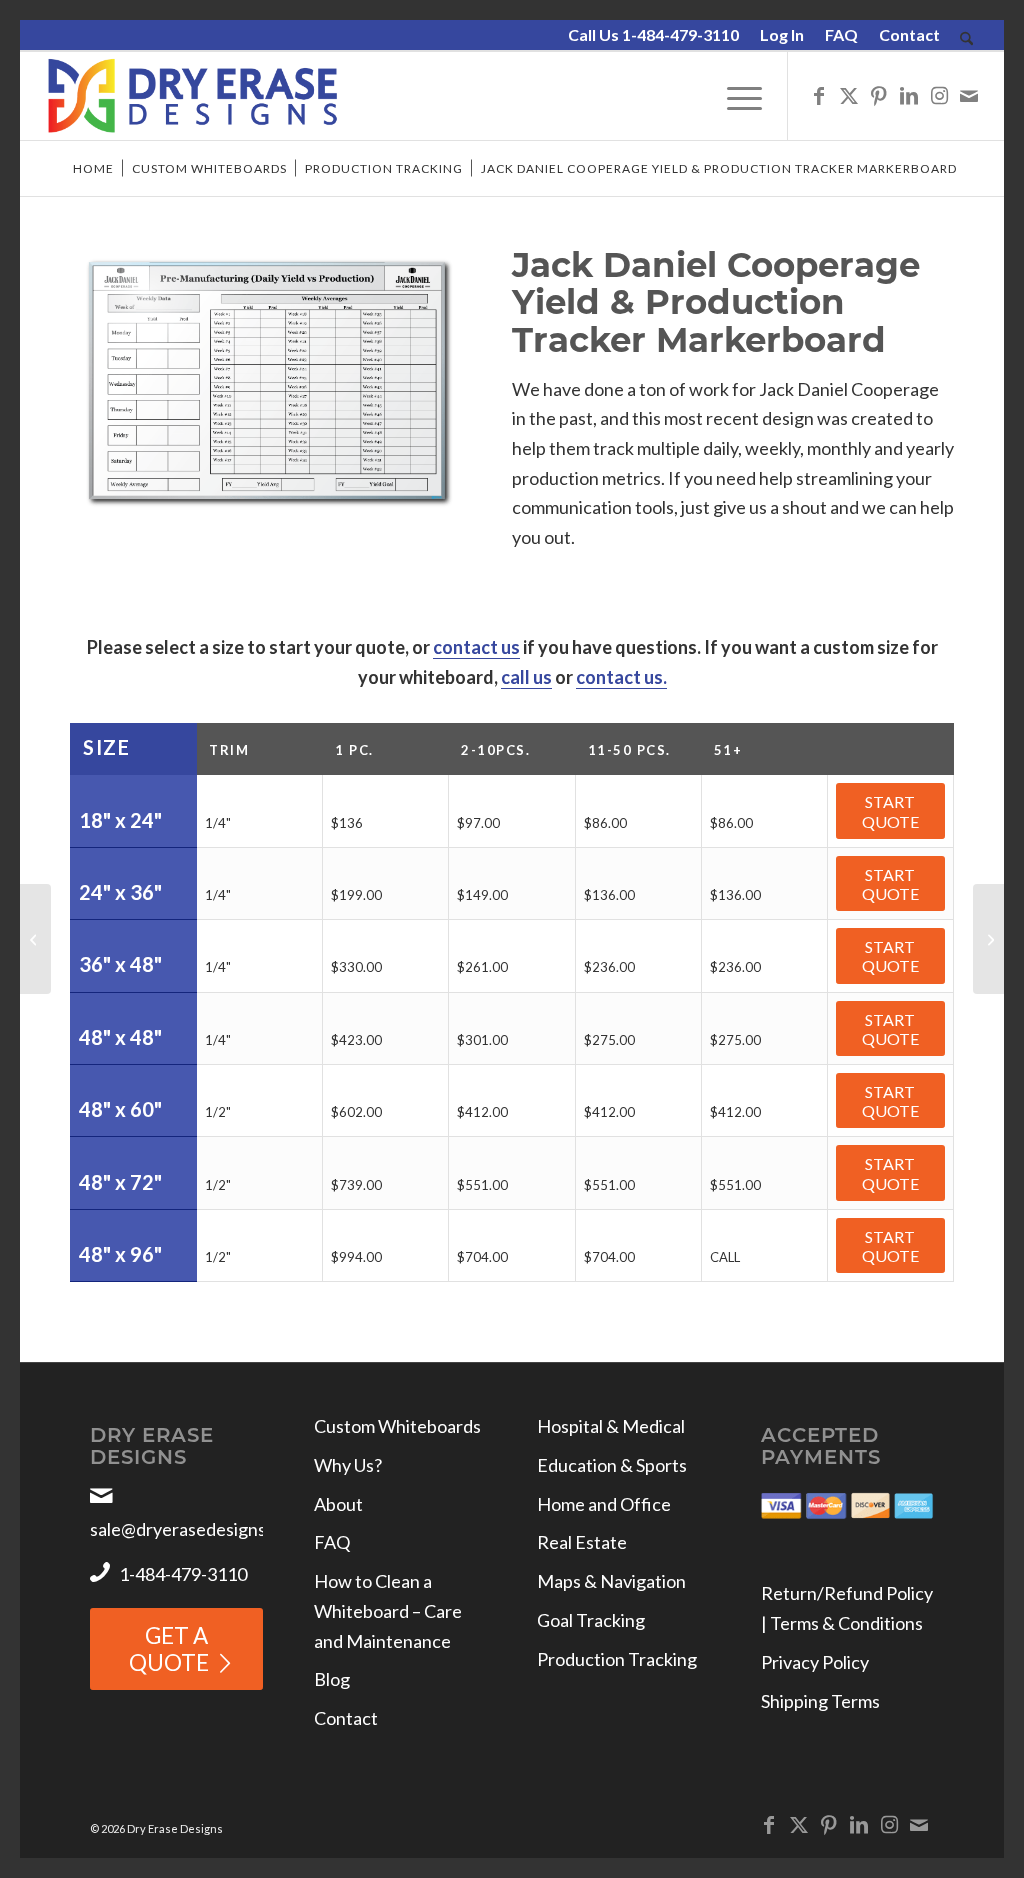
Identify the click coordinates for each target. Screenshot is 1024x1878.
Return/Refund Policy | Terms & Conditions (847, 1608)
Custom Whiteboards (397, 1426)
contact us (476, 647)
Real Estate (582, 1542)
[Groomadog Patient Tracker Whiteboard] (988, 939)
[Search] (966, 39)
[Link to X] (849, 95)
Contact (909, 34)
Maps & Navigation (611, 1581)
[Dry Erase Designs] (192, 96)
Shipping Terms (820, 1701)
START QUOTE (890, 811)
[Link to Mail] (969, 95)
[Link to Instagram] (939, 95)
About (338, 1504)
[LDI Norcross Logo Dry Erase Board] (35, 939)
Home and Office (604, 1504)
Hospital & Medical (611, 1426)
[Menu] (738, 96)
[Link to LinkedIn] (909, 95)
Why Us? (348, 1465)
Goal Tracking (591, 1620)
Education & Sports (612, 1465)
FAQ (841, 34)
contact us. (621, 677)
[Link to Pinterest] (879, 95)
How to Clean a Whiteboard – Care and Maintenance (388, 1610)
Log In (782, 34)
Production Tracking (617, 1659)
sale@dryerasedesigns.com (196, 1529)
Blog (332, 1679)
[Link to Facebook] (819, 95)
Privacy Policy (815, 1662)
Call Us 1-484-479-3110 (653, 34)
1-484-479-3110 (183, 1574)
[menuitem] (654, 36)
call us (526, 677)
